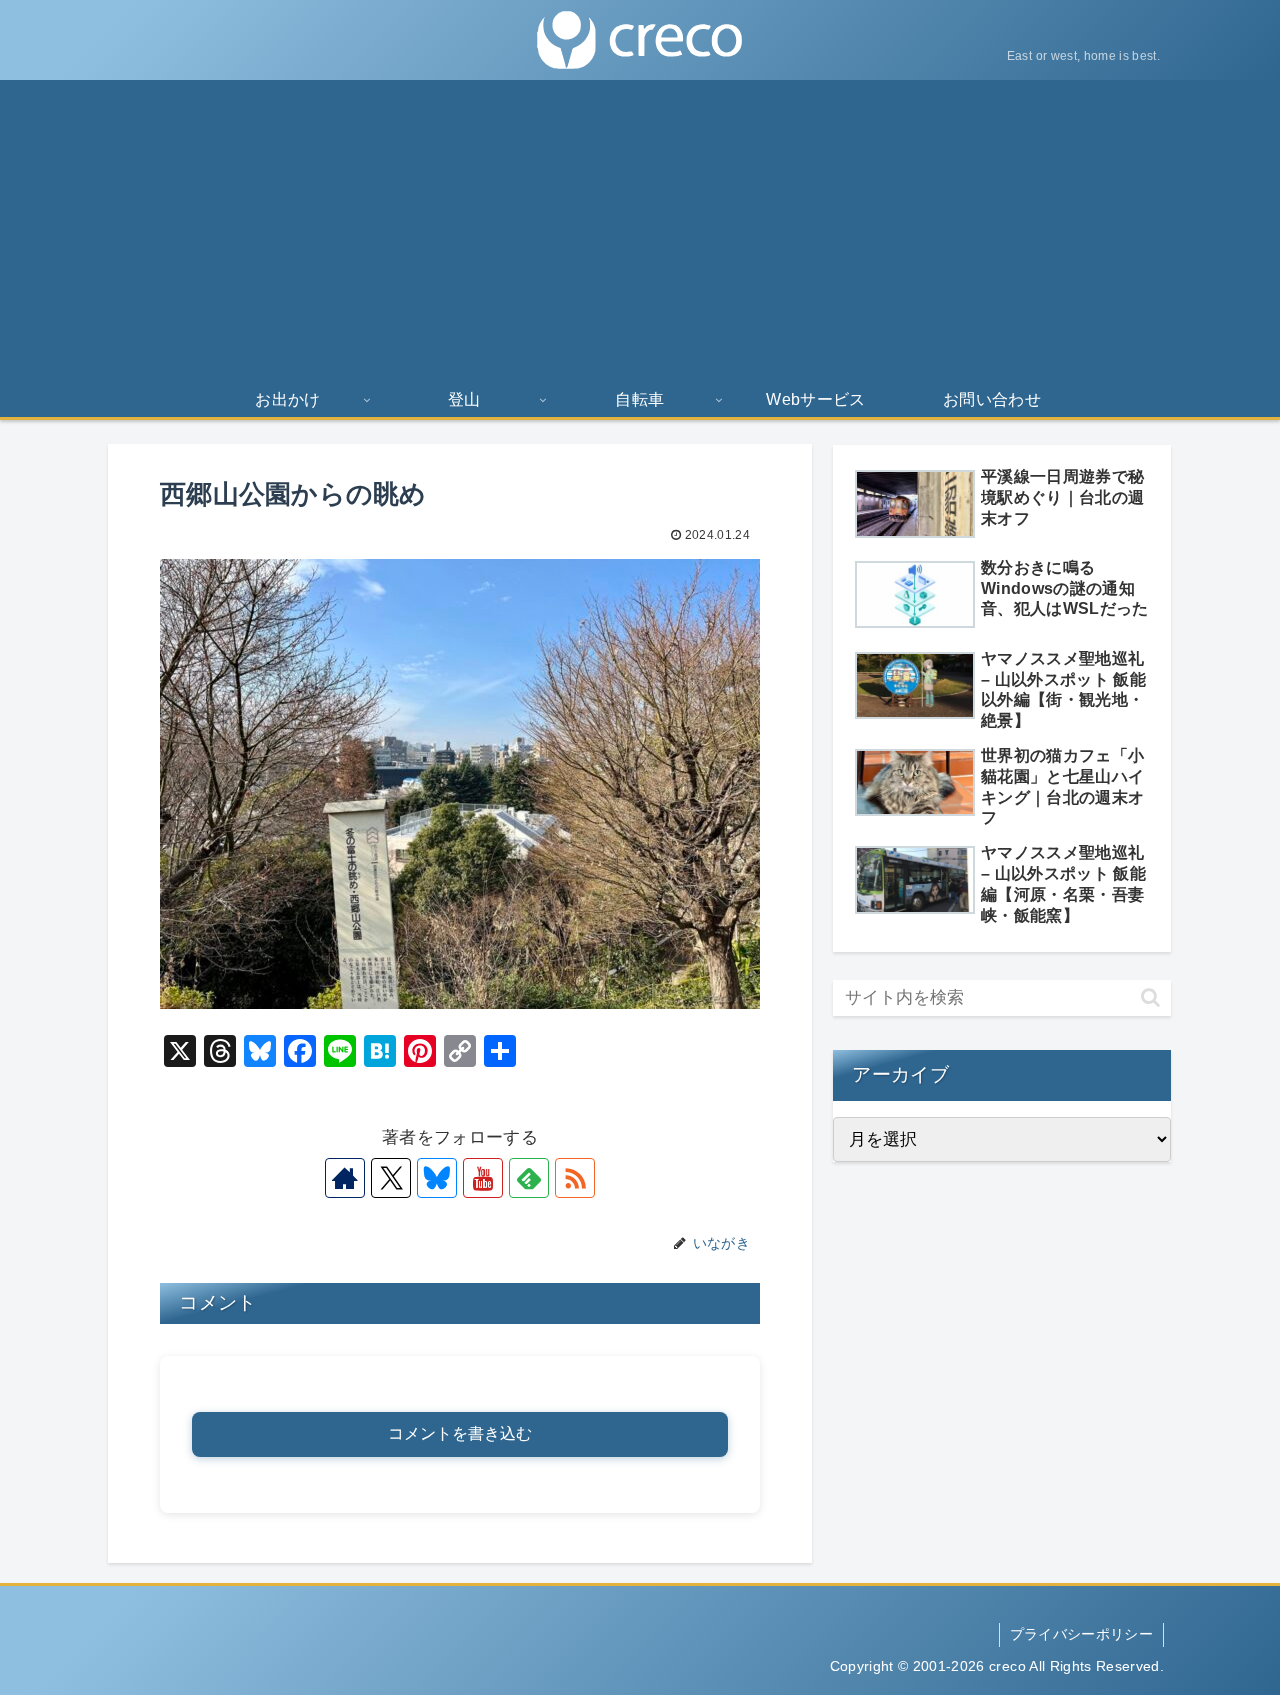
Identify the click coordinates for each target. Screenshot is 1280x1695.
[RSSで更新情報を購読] (575, 1178)
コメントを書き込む (460, 1433)
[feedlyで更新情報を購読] (529, 1178)
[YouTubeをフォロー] (483, 1178)
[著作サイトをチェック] (345, 1178)
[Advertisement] (640, 230)
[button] (1150, 997)
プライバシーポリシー (1081, 1634)
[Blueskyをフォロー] (437, 1178)
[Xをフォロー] (391, 1178)
